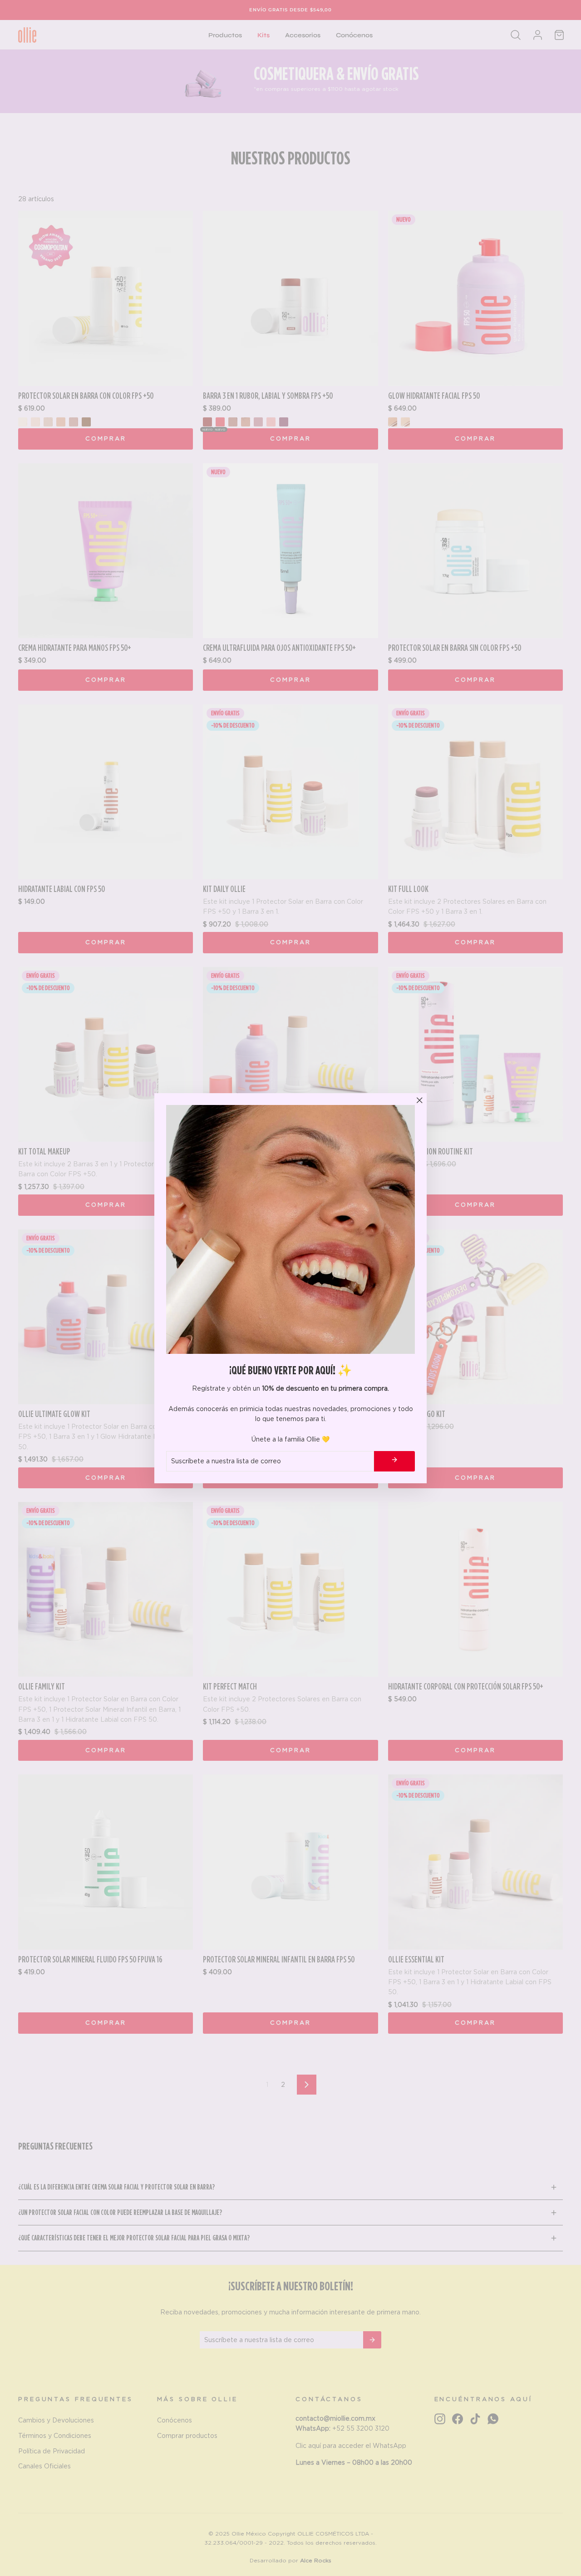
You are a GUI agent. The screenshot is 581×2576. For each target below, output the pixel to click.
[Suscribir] (394, 1461)
